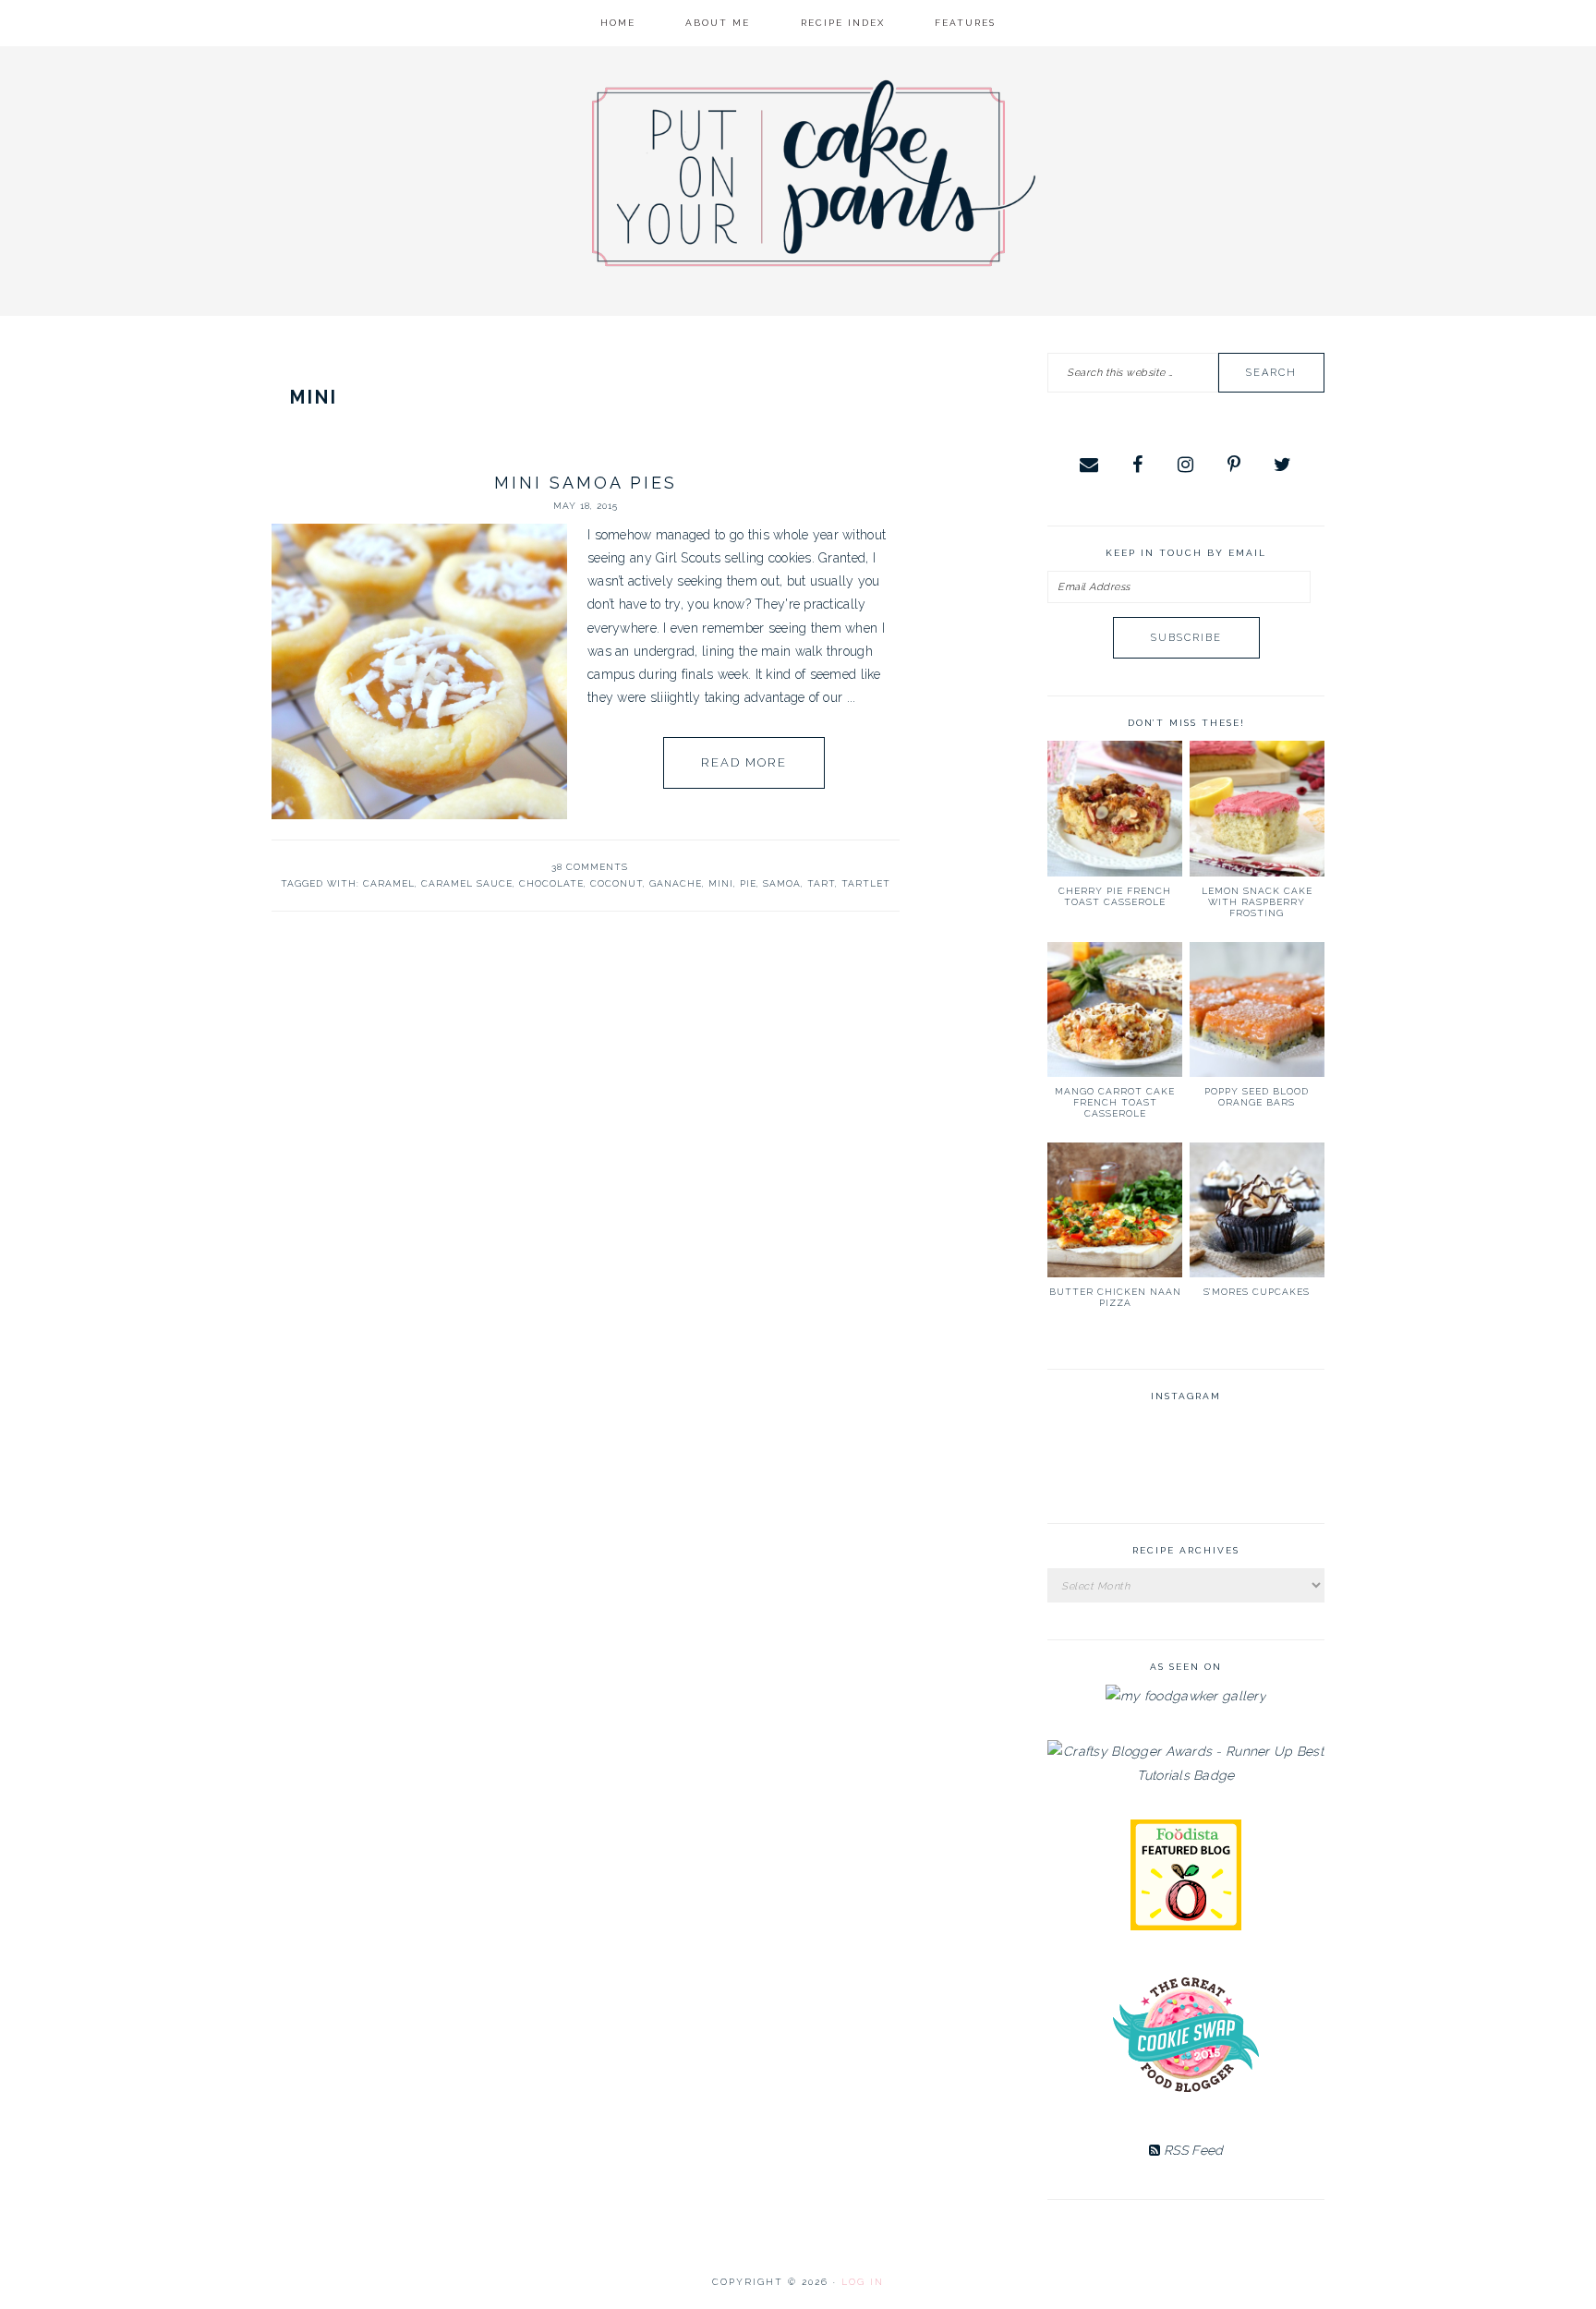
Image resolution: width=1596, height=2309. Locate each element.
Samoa (782, 883)
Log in (863, 2282)
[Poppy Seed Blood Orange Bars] (1257, 1009)
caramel (389, 883)
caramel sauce (467, 883)
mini (721, 883)
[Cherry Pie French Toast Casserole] (1115, 808)
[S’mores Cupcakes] (1257, 1210)
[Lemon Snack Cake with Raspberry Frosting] (1257, 808)
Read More (744, 762)
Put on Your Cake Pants (814, 173)
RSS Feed (1192, 2150)
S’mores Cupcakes (1257, 1292)
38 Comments (590, 867)
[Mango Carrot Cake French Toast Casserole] (1115, 1009)
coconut (617, 883)
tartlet (866, 883)
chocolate (551, 883)
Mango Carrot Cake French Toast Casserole (1115, 1102)
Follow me (1187, 1460)
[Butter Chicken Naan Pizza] (1115, 1210)
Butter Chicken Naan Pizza (1115, 1297)
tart (821, 883)
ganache (676, 883)
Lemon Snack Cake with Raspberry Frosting (1257, 902)
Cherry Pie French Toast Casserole (1115, 896)
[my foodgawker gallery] (1186, 1696)
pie (748, 883)
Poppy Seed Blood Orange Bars (1257, 1097)
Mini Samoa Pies (586, 483)
